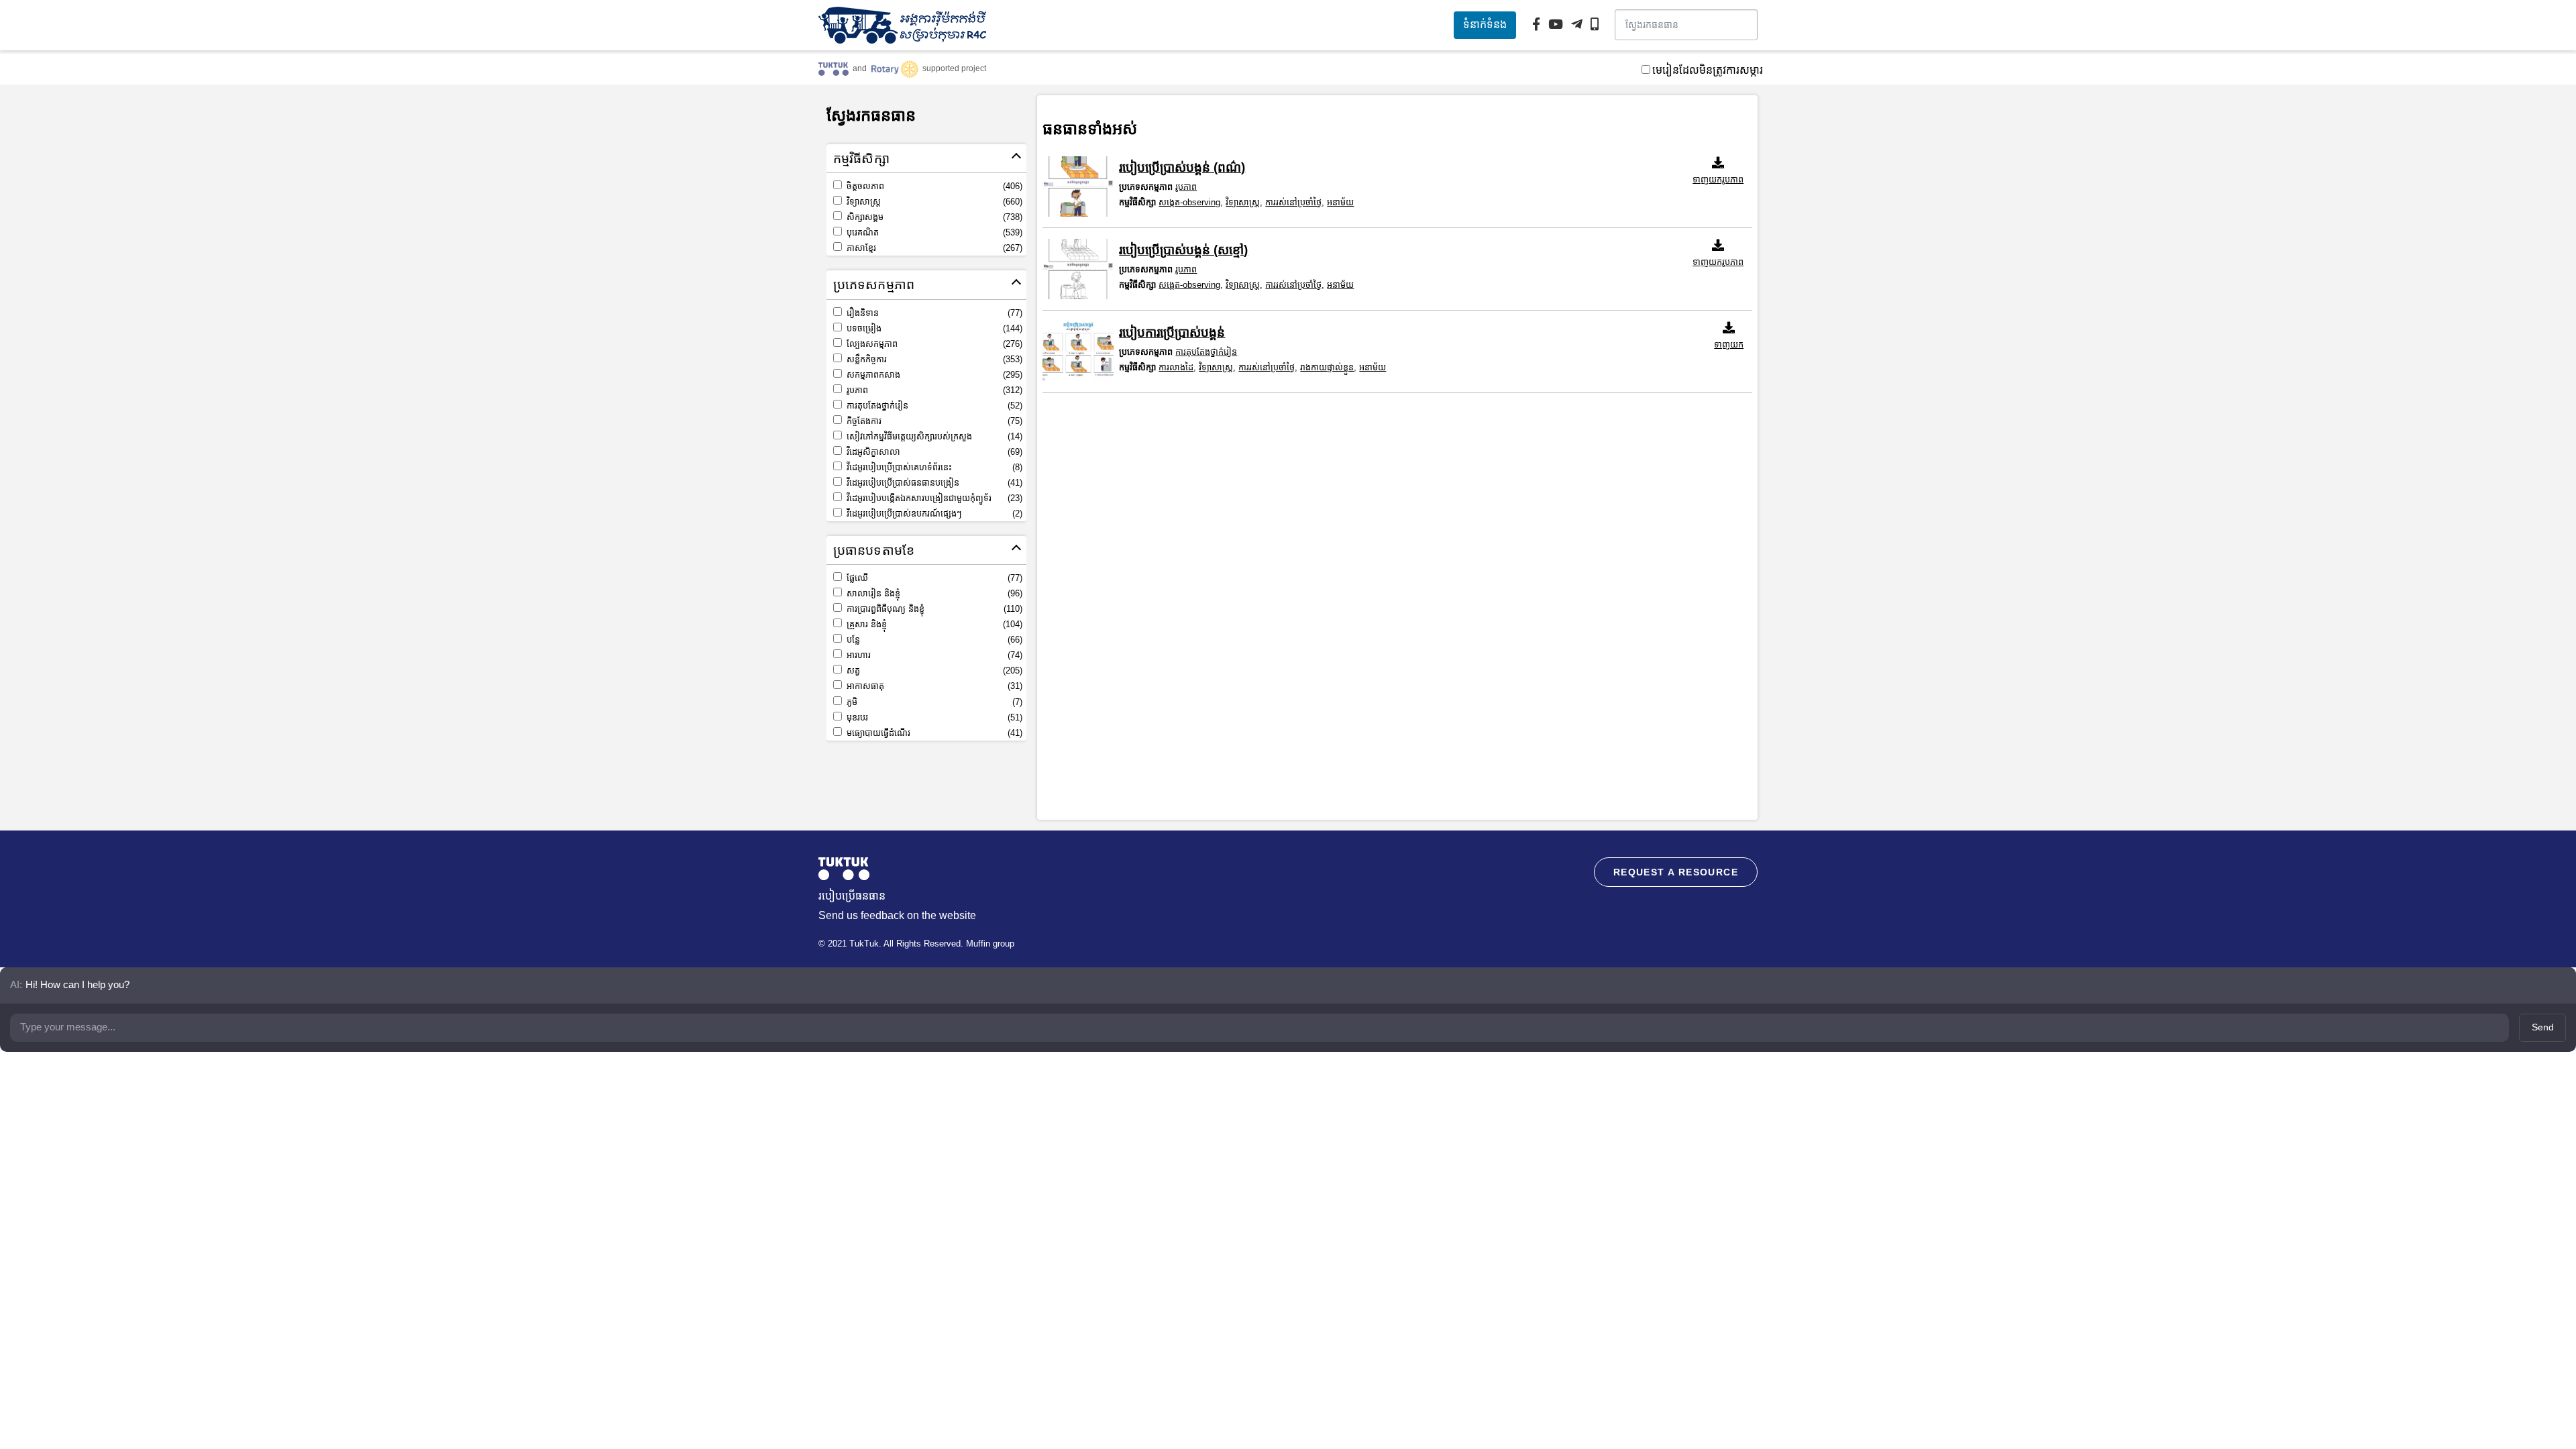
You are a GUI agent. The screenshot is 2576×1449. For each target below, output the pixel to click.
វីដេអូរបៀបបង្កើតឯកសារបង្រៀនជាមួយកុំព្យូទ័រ (933, 498)
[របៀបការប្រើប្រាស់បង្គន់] (1078, 352)
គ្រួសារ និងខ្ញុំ (933, 624)
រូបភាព (933, 390)
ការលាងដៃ (1176, 367)
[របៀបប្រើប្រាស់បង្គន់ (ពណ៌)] (1078, 186)
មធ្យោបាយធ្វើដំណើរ (933, 733)
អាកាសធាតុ (933, 686)
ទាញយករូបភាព (1718, 179)
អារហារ (933, 655)
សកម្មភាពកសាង (933, 375)
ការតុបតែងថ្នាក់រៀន (933, 406)
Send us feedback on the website (897, 915)
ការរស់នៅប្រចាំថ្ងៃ (1293, 202)
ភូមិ (933, 702)
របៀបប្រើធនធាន (852, 896)
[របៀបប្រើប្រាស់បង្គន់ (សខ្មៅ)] (1078, 269)
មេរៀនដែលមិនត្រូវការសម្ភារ (1708, 70)
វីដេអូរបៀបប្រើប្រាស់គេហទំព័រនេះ (933, 467)
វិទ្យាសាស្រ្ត (933, 202)
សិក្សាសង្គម (933, 217)
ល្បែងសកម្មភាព (933, 344)
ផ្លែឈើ (933, 578)
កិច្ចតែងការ (933, 421)
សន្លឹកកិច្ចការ (933, 359)
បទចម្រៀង (933, 328)
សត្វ (933, 670)
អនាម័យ (1340, 202)
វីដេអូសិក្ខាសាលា (933, 452)
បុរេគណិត (933, 232)
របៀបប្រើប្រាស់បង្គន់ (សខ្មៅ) (1183, 250)
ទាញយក (1729, 344)
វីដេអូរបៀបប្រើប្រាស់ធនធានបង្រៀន (933, 483)
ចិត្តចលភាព (933, 186)
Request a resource (1676, 872)
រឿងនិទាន (933, 313)
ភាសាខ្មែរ (933, 248)
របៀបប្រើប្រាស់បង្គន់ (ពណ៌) (1182, 167)
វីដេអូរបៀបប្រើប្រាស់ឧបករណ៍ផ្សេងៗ (933, 514)
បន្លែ (933, 640)
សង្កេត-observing (1189, 202)
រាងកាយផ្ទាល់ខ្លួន (1327, 367)
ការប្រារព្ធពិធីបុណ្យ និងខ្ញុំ (933, 609)
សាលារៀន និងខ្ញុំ (933, 593)
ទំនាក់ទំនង (1485, 24)
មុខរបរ (933, 717)
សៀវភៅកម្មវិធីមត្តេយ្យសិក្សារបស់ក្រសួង (933, 436)
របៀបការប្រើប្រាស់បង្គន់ (1172, 332)
